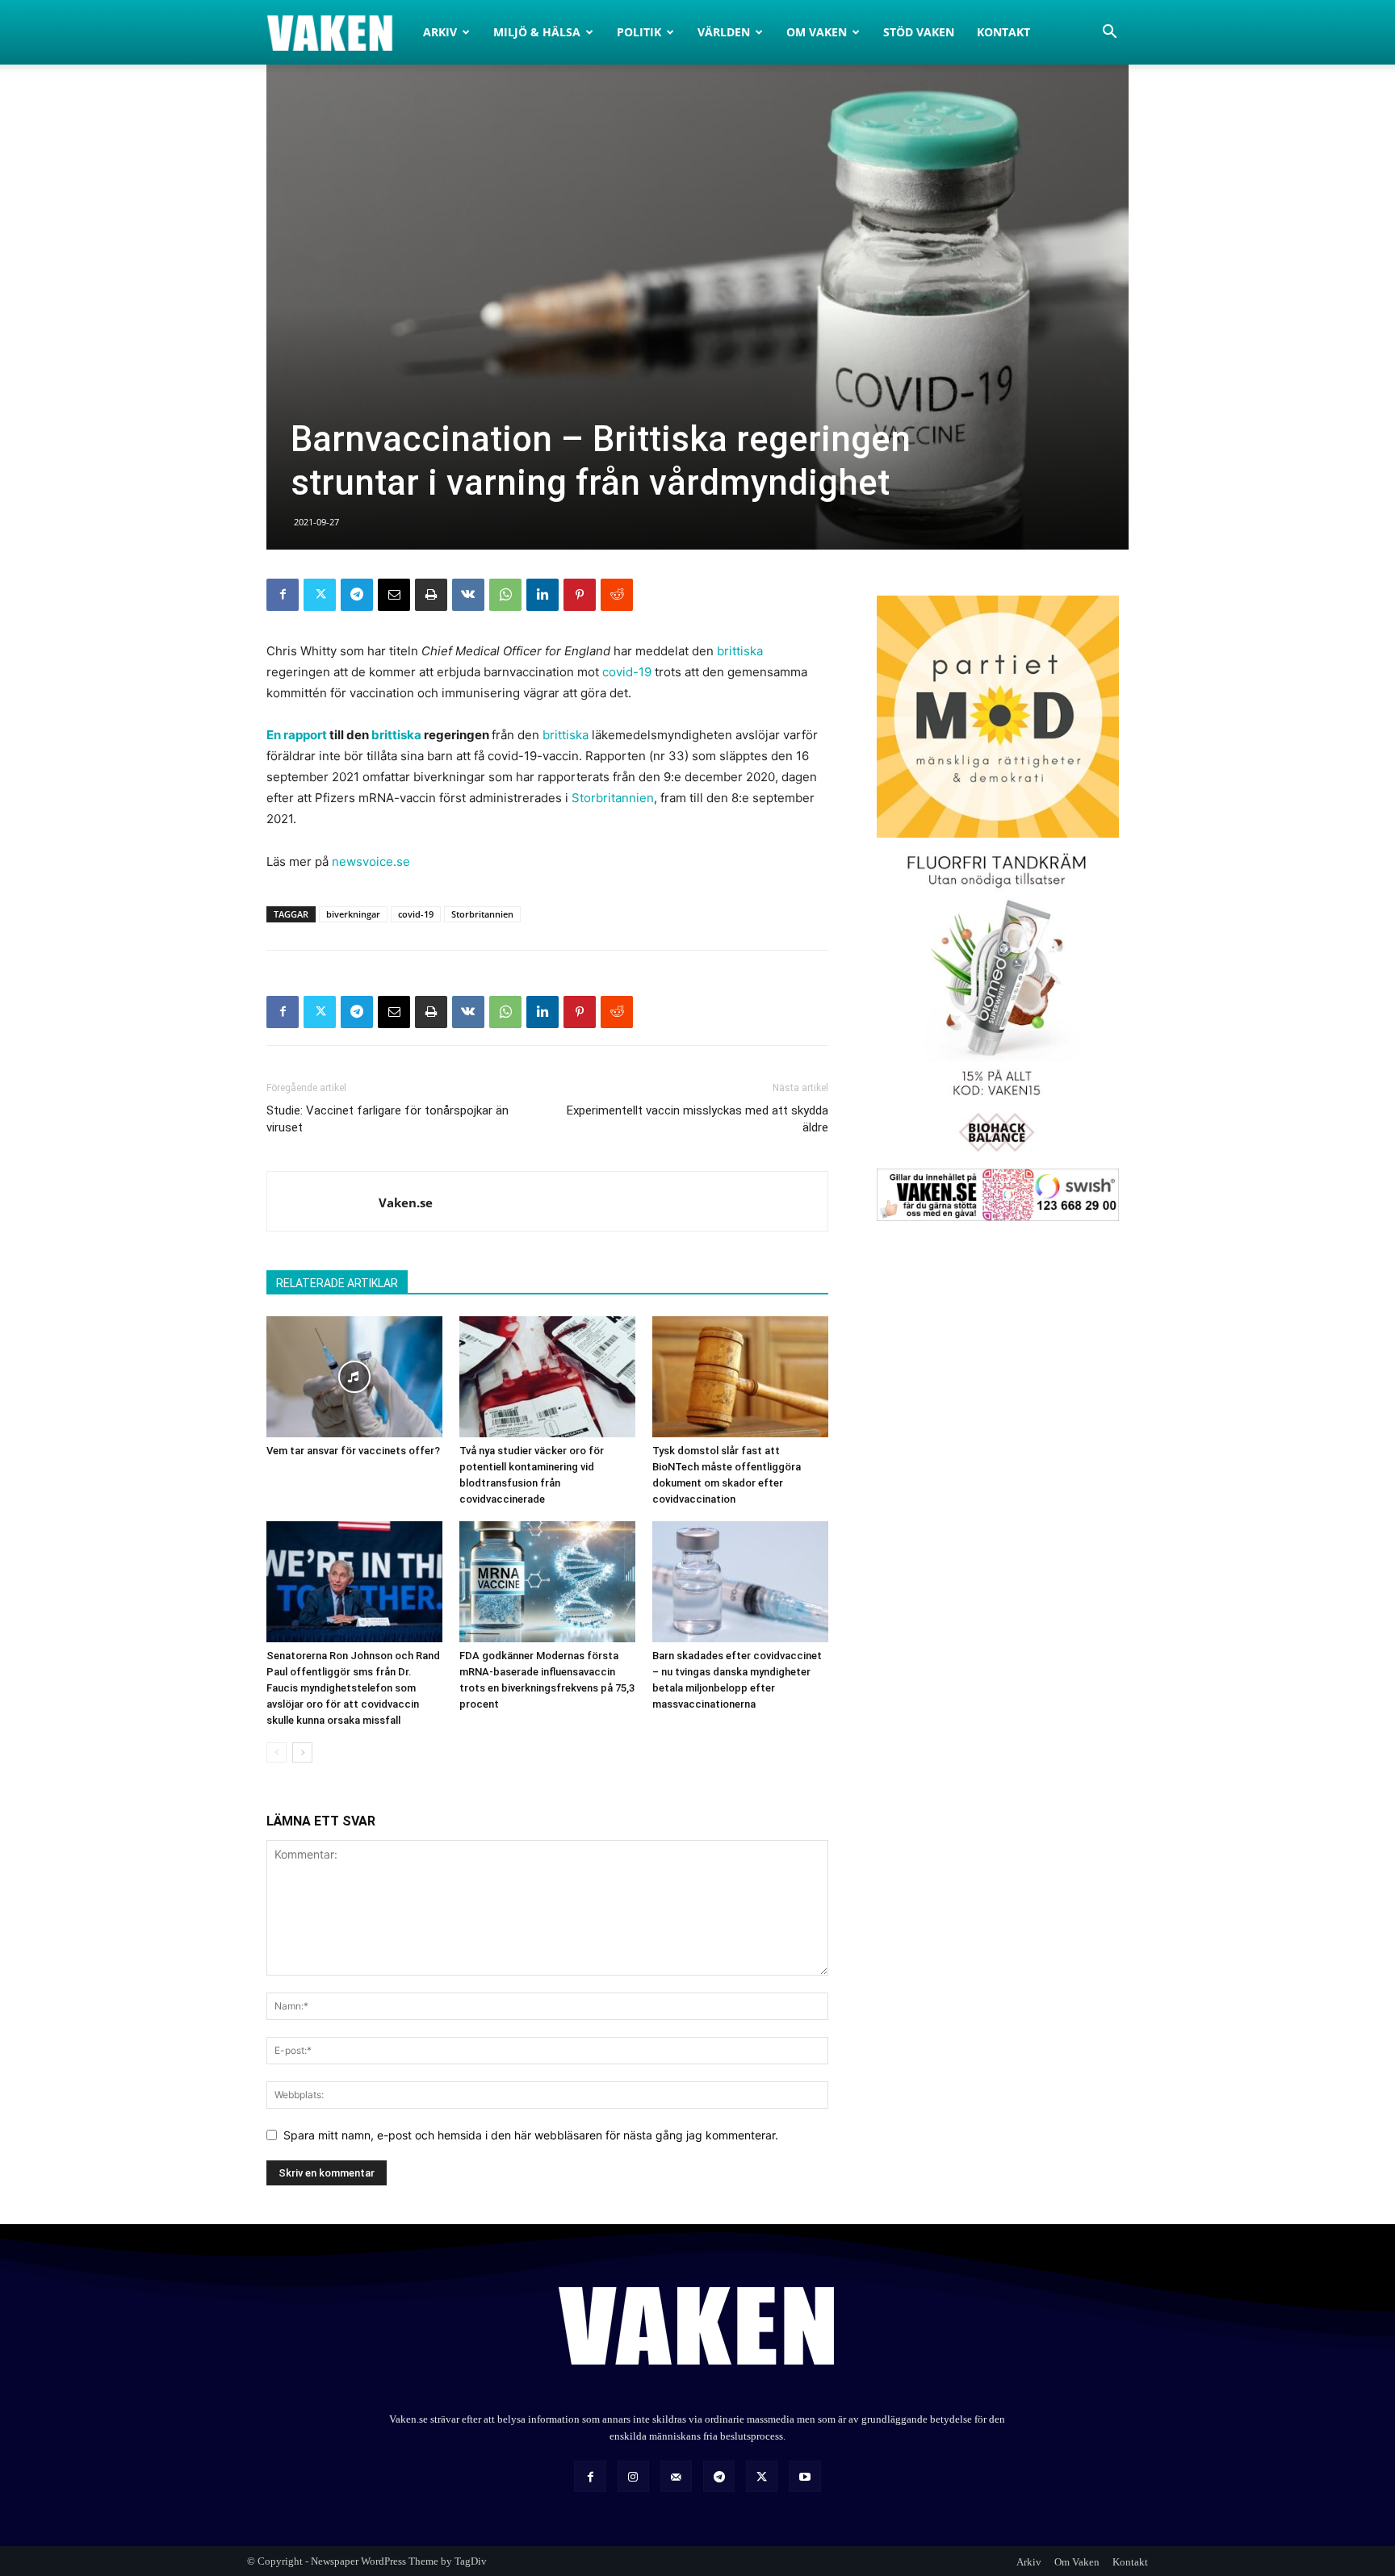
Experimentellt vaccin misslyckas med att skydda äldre (697, 1119)
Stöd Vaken (919, 32)
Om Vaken (817, 32)
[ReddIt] (617, 595)
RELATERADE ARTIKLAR (337, 1283)
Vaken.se (406, 1202)
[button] (1109, 33)
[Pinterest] (580, 595)
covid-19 (627, 672)
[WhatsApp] (505, 595)
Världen (724, 32)
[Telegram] (357, 595)
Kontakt (1003, 32)
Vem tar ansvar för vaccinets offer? (353, 1451)
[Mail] (676, 2476)
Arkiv (440, 32)
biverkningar (353, 914)
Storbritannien (613, 798)
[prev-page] (276, 1752)
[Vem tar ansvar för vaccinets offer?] (354, 1377)
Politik (639, 32)
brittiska (740, 651)
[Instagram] (633, 2476)
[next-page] (302, 1752)
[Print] (431, 595)
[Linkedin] (542, 595)
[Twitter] (320, 595)
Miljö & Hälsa (537, 32)
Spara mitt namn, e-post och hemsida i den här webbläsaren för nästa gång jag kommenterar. (531, 2135)
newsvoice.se (371, 861)
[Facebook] (283, 595)
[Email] (394, 595)
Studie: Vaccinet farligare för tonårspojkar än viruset (387, 1119)
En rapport (297, 735)
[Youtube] (804, 2476)
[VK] (468, 595)
